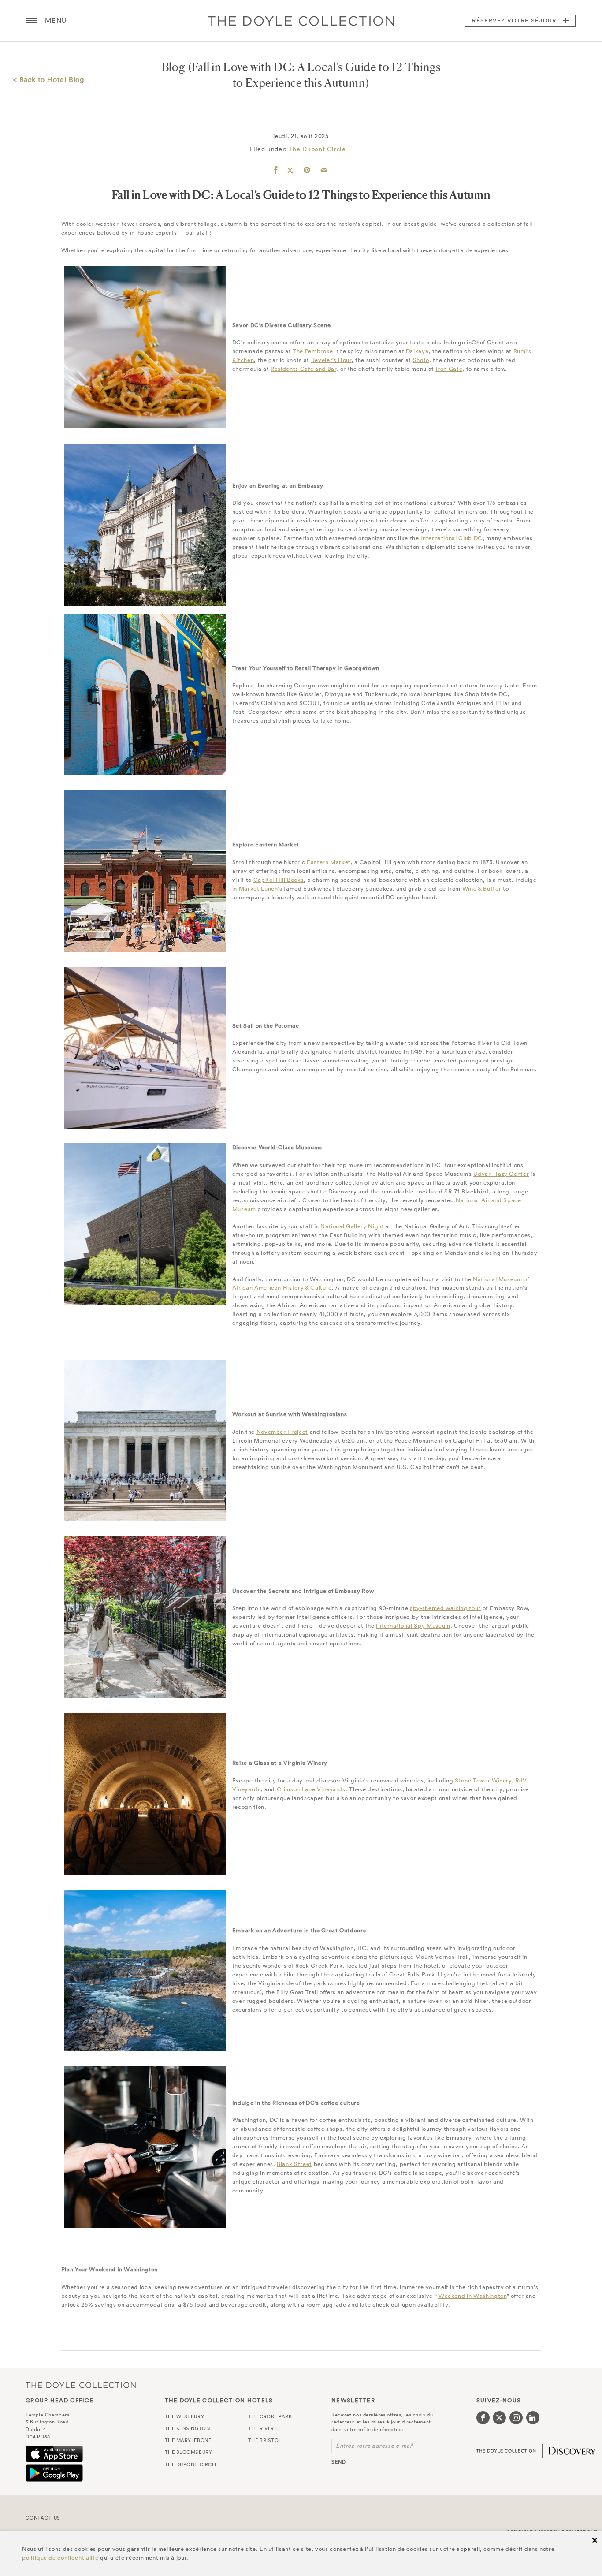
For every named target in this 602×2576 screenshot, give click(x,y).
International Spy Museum (413, 1626)
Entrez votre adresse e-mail (374, 2446)
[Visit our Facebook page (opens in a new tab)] (483, 2418)
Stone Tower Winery (483, 1780)
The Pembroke (313, 351)
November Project (282, 1432)
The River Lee (266, 2428)
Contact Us (43, 2518)
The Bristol (265, 2440)
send (339, 2462)
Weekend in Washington (473, 2296)
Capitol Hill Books (279, 880)
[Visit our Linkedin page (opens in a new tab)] (533, 2418)
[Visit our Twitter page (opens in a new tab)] (499, 2418)
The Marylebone (188, 2440)
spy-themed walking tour (445, 1608)
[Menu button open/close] (32, 21)
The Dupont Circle (318, 149)
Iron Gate (449, 369)
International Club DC (451, 538)
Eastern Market (329, 862)
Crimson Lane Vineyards (311, 1789)
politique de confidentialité (60, 2558)
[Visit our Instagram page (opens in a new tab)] (516, 2418)
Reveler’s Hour (331, 360)
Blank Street (294, 2164)
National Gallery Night (352, 1226)
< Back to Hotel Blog (49, 79)
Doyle (301, 21)
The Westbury (185, 2416)
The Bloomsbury (189, 2452)
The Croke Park (270, 2416)
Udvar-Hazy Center (501, 1174)
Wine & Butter (482, 889)
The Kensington (188, 2428)
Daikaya (417, 351)
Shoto (421, 360)
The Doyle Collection (81, 2385)
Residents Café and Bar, (305, 369)
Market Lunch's (261, 889)
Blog (174, 67)
